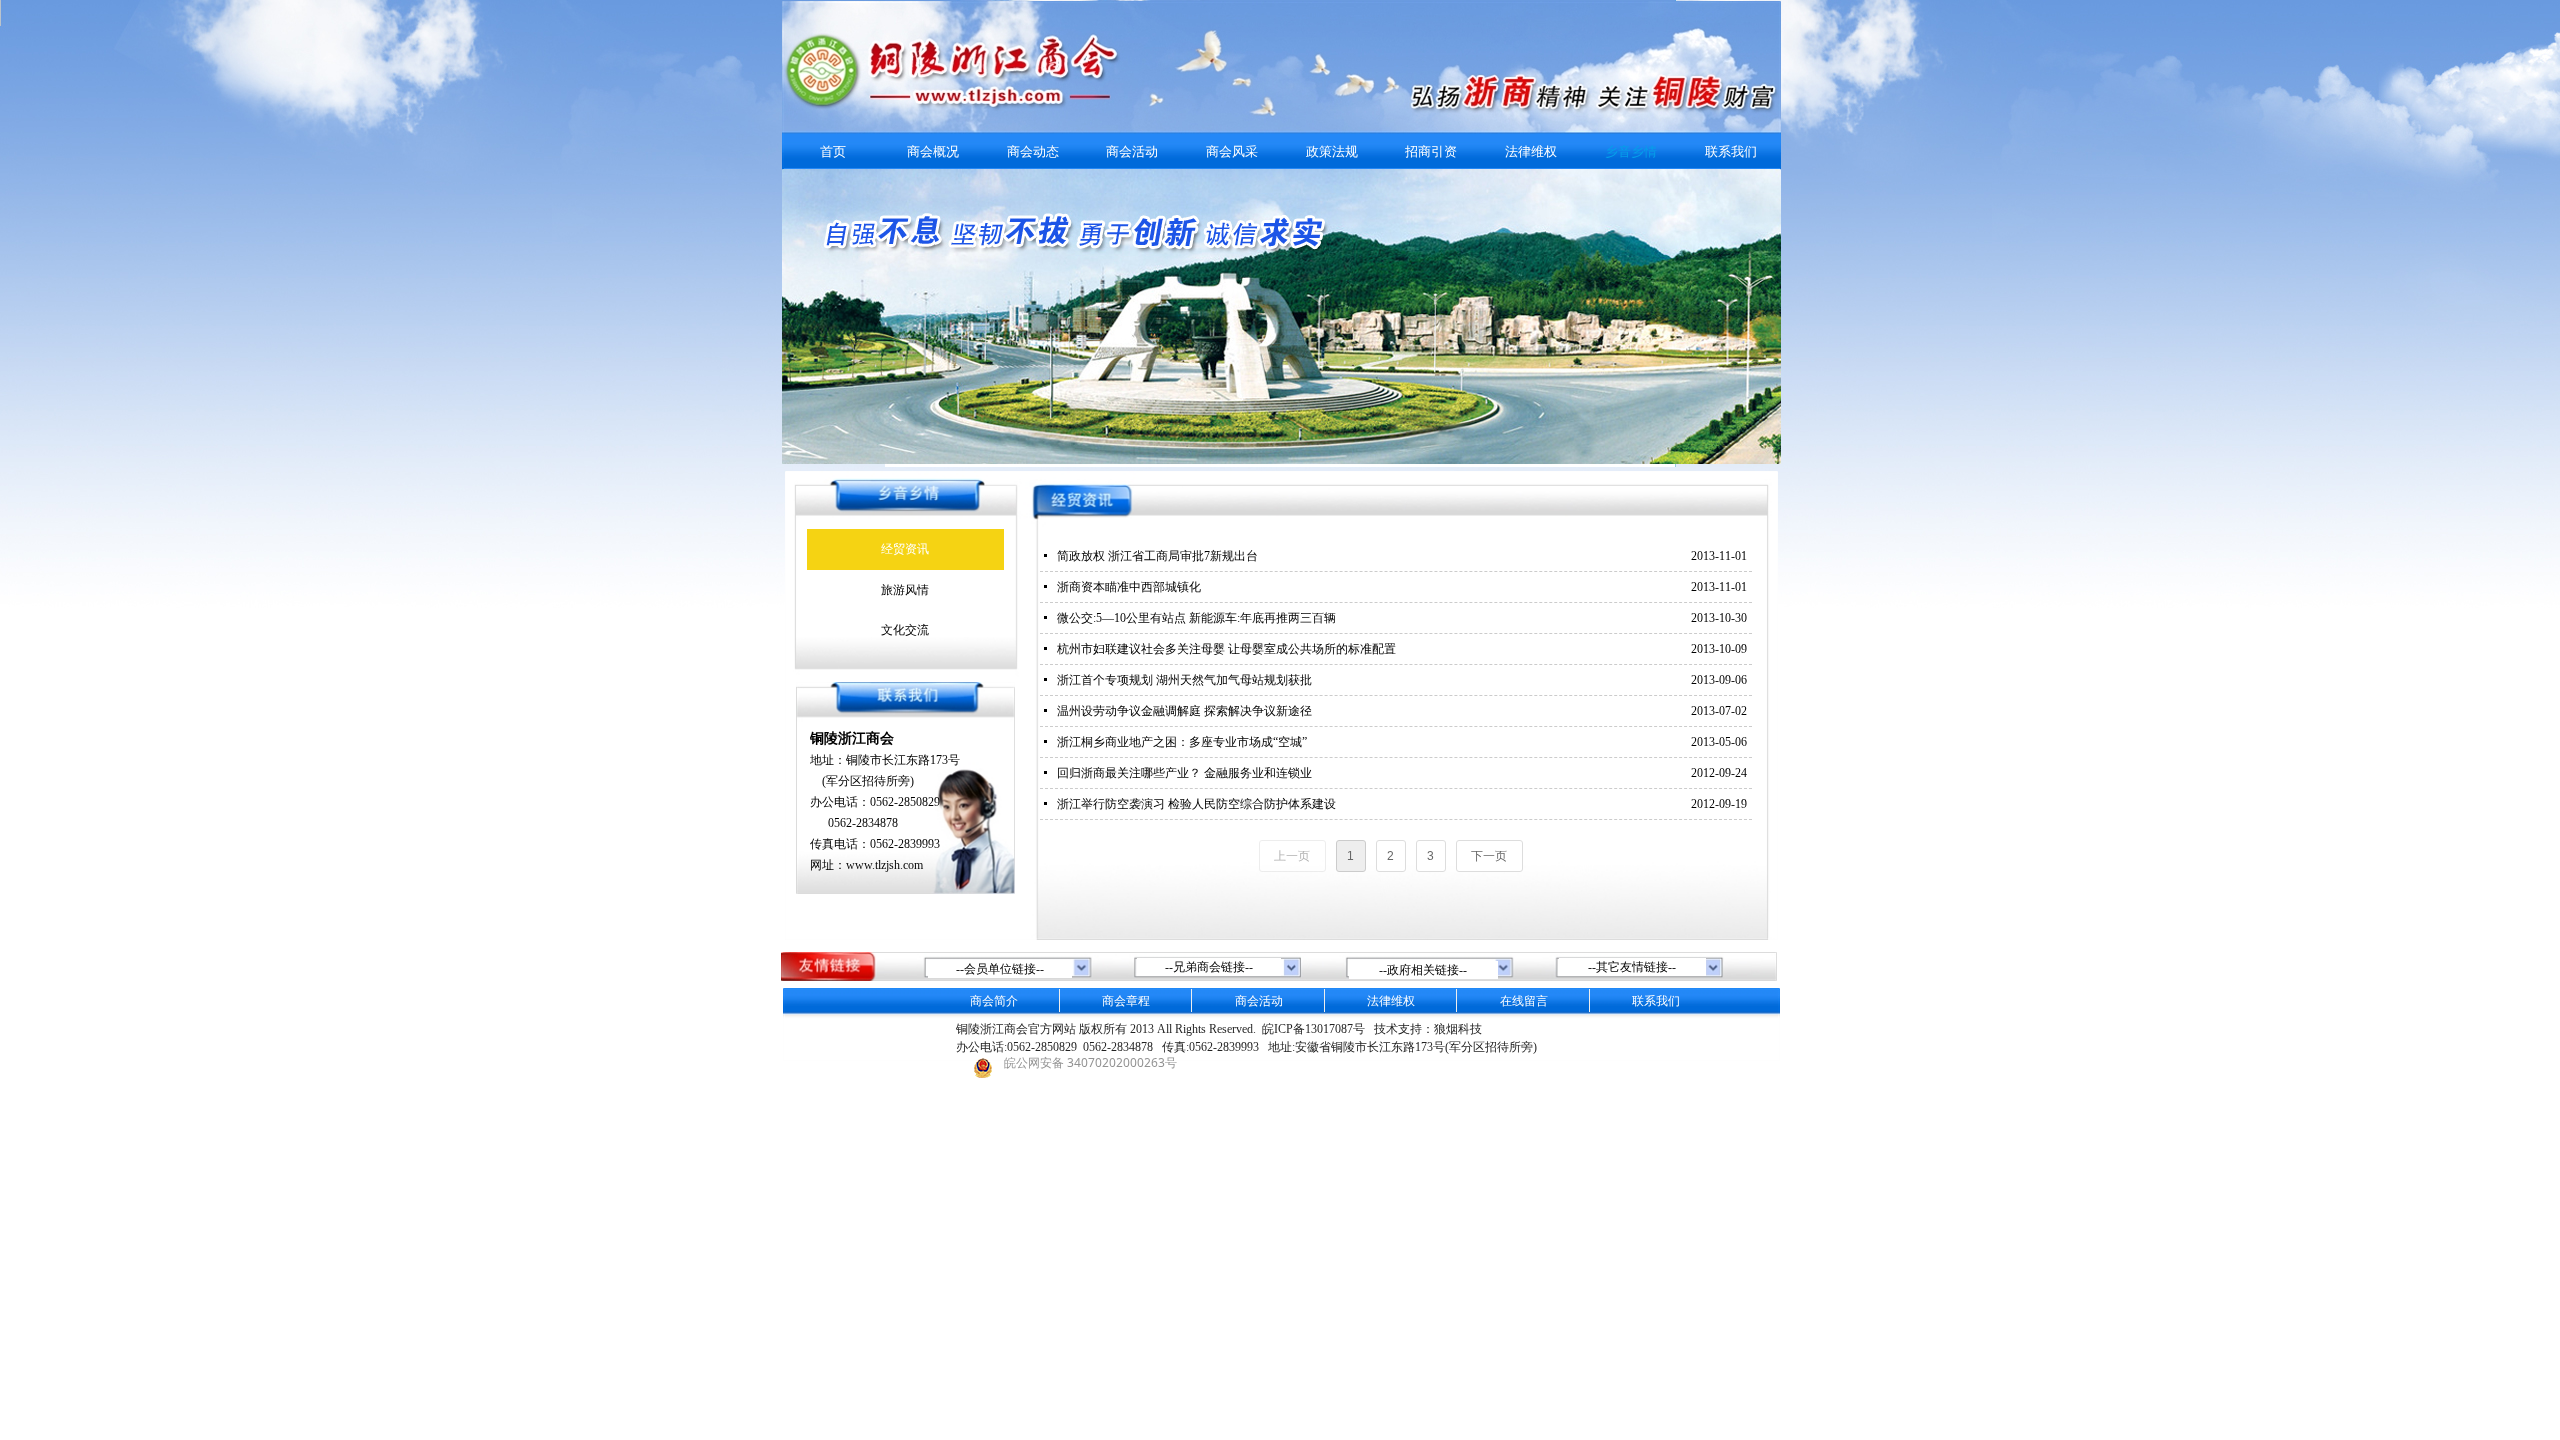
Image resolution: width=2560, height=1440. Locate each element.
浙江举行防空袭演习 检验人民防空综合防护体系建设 (1196, 804)
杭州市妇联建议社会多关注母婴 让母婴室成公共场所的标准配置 (1226, 649)
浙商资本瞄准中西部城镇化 (1129, 587)
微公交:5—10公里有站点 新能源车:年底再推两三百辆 (1196, 618)
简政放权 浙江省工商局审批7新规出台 (1157, 556)
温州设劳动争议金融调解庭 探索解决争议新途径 (1184, 711)
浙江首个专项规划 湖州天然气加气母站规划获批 (1184, 680)
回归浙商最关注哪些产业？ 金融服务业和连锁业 (1184, 773)
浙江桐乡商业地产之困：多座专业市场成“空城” (1182, 742)
